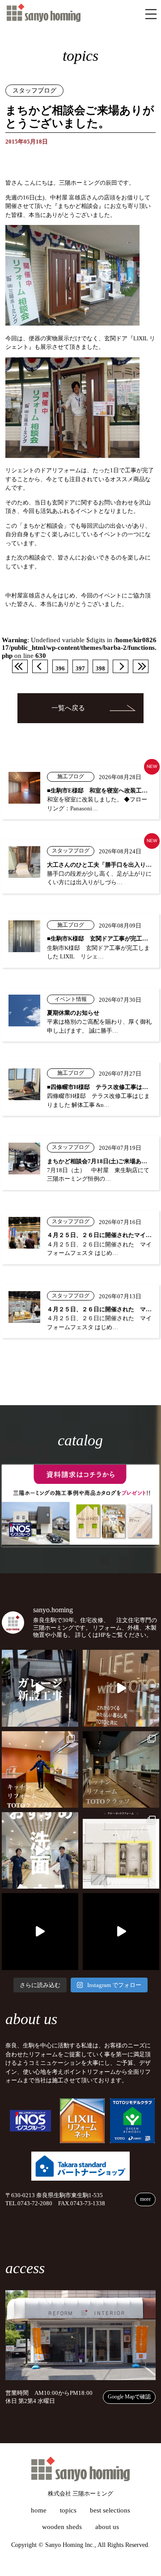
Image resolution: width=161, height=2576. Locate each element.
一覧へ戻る (68, 708)
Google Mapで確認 (129, 2397)
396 (60, 669)
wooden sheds (62, 2527)
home (39, 2510)
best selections (110, 2510)
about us (107, 2527)
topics (68, 2510)
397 (80, 669)
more (145, 2199)
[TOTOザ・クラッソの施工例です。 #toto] (40, 1769)
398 (100, 669)
